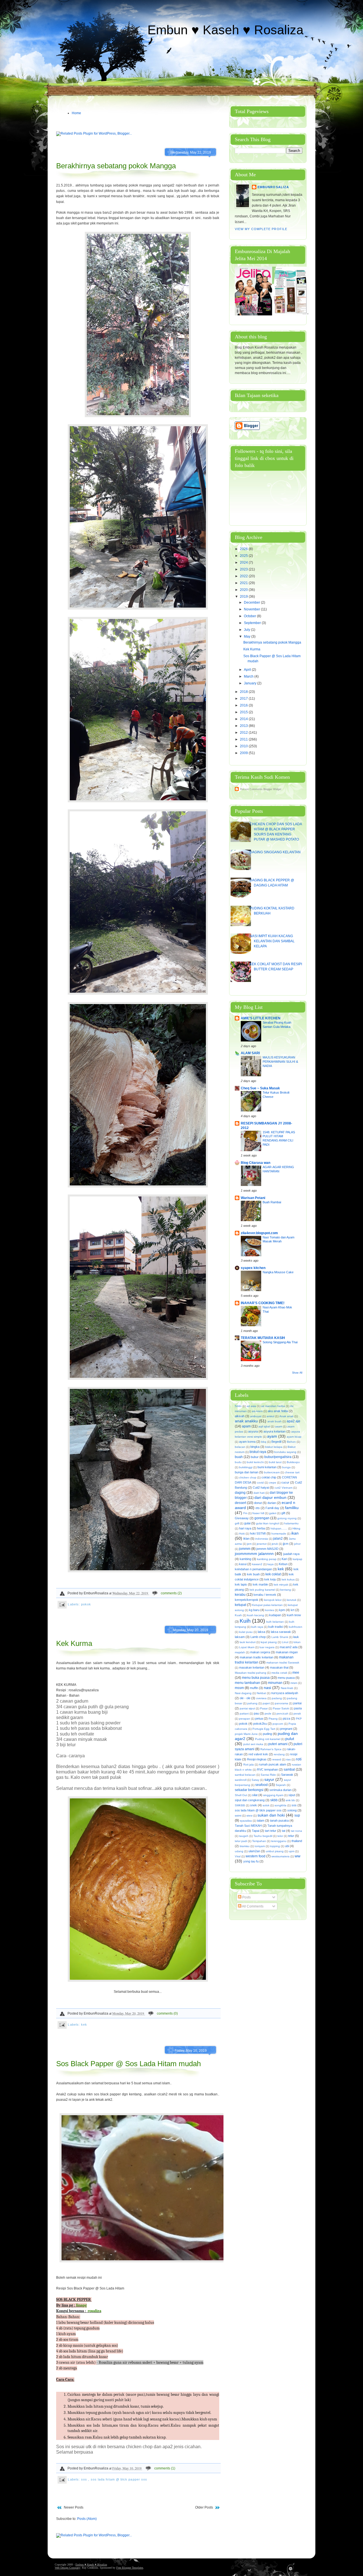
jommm (245, 1549)
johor (297, 1544)
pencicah (282, 1714)
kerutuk (292, 1600)
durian (272, 1503)
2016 (244, 705)
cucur (285, 1482)
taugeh (244, 1836)
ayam (272, 1436)
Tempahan (259, 1841)
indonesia (262, 1539)
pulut (290, 1739)
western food (256, 1856)
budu (238, 1462)
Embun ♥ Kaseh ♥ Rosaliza (225, 30)
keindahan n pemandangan (253, 1569)
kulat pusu (246, 1632)
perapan (245, 1719)
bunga (286, 1467)
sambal (289, 1769)
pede (268, 1714)
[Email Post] (62, 1604)
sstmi (238, 1816)
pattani (244, 1714)
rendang (279, 1754)
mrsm (294, 1683)
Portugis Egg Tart (264, 1729)
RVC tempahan (267, 1769)
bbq (264, 1442)
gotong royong (287, 1518)
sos (85, 2479)
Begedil (276, 1442)
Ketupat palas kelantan (267, 1605)
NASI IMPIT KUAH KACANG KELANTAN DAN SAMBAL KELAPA (272, 941)
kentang (286, 1590)
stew (249, 1816)
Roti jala (249, 1765)
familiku (292, 1508)
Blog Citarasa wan (256, 1163)
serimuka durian (280, 1790)
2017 (244, 699)
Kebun (283, 1564)
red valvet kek (258, 1754)
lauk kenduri (248, 1642)
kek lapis (241, 1584)
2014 (244, 719)
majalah (240, 1652)
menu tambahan (247, 1683)
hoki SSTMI (258, 1533)
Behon (291, 1442)
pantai (297, 1703)
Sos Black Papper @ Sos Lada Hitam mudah (128, 2064)
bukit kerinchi (255, 1462)
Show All (297, 1373)
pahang (252, 1703)
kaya (271, 1564)
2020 (244, 590)
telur (291, 1836)
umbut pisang (275, 1851)
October (250, 616)
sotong (292, 1810)
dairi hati (259, 1493)
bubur (255, 1457)
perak (297, 1714)
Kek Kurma (74, 1643)
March (249, 676)
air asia (251, 1406)
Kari (284, 1559)
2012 (244, 733)
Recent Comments (251, 789)
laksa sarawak (281, 1632)
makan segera (260, 1652)
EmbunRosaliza (273, 187)
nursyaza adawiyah (285, 1693)
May (248, 636)
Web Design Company (67, 2568)
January (251, 683)
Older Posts (204, 2507)
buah (239, 1457)
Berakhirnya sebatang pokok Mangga (116, 166)
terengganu (279, 1841)
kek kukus (288, 1579)
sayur (269, 1779)
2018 (244, 692)
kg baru (254, 1610)
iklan (246, 1539)
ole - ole (245, 1698)
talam (261, 1820)
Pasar (264, 1708)
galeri (273, 1513)
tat (284, 1831)
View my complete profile (261, 229)
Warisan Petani (253, 1198)
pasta (298, 1708)
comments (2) (171, 1593)
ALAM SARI (250, 1053)
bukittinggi (246, 1467)
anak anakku (246, 1421)
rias (288, 1759)
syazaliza (246, 1821)
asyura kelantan (275, 1431)
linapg (81, 2305)
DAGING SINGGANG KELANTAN (275, 852)
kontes (270, 1610)
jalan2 (278, 1539)
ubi (287, 1846)
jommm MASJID (267, 1549)
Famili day (272, 1508)
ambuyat (256, 1416)
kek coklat (273, 1574)
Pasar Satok (281, 1708)
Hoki (242, 1534)
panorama (281, 1703)
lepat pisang (269, 1642)
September (253, 623)
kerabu (240, 1595)
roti (299, 1759)
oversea (261, 1698)
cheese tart (292, 1472)
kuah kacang (256, 1615)
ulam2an (254, 1851)
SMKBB (240, 1805)
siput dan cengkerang (250, 1800)
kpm (282, 1610)
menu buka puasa (256, 1678)
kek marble (260, 1584)
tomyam (260, 1846)
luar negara (267, 1647)
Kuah (238, 1615)
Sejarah (281, 1785)
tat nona (296, 1831)
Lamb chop (258, 1637)
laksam (240, 1637)
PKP (299, 1719)
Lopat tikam (247, 1647)
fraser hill (258, 1513)
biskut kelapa (274, 1447)
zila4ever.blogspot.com (259, 1233)
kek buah (253, 1574)
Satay (255, 1780)
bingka (255, 1447)
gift (283, 1513)
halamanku (291, 1523)
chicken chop (248, 1477)
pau (256, 1713)
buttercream (272, 1472)
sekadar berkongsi (249, 1790)
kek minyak (281, 1585)
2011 (244, 739)
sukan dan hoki (271, 1815)
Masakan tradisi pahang (251, 1673)
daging (240, 1493)
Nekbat (261, 1693)
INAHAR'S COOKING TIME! (263, 1303)
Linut (285, 1642)
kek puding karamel (262, 1590)
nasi (267, 1688)
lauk (296, 1637)
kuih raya (257, 1627)
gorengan (262, 1518)
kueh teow (294, 1615)
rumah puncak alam (273, 1764)
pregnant (286, 1729)
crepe (273, 1483)
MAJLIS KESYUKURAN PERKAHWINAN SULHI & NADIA (280, 1062)
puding (267, 1734)
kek (84, 2025)
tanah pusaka (279, 1820)
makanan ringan (287, 1652)
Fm (245, 1513)
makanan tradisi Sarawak (283, 1662)
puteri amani (278, 1744)
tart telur (271, 1831)
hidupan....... (279, 1528)
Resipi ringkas (257, 1759)
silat (255, 1795)
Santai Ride (268, 1775)
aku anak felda (278, 1411)
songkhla (280, 1805)
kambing (245, 1559)
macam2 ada (289, 1647)
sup (297, 1815)
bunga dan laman (247, 1472)
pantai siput (247, 1708)
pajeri (266, 1703)
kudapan (275, 1615)
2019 (244, 597)
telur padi (241, 1841)
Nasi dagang (243, 1693)
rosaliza (94, 2311)
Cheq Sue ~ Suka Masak (260, 1088)
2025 (244, 556)
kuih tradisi (276, 1627)
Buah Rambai (272, 1202)
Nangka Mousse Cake (278, 1272)
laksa (261, 1632)
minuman (275, 1683)
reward (277, 1759)
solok (266, 1805)
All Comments (252, 1906)
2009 (244, 753)
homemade (279, 1534)
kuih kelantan (275, 1622)
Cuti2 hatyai (261, 1488)
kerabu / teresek (265, 1595)
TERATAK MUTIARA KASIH (263, 1338)
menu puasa (286, 1678)
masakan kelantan (252, 1667)
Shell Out (241, 1795)
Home (76, 113)
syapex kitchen (253, 1268)
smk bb (290, 1800)
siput (292, 1795)
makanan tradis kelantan (257, 1657)
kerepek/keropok (247, 1600)
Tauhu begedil (263, 1836)
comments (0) (167, 2013)
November (252, 609)
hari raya (245, 1528)
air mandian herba (273, 1406)
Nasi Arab (287, 1688)
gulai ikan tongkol (268, 1523)
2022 (244, 576)
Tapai (256, 1831)
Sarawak (287, 1775)
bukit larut (275, 1462)
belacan (240, 1447)
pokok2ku (260, 1724)
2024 (244, 563)
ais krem (257, 1411)
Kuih (245, 1621)
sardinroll (241, 1780)
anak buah (275, 1421)
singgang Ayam (273, 1795)
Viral (238, 1856)
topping (275, 1846)
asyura (253, 1431)
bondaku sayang (285, 1452)
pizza (286, 1718)
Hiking (296, 1528)
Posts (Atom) (87, 2519)
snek (254, 1805)
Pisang (273, 1719)
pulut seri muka (253, 1744)
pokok (86, 1604)
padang (277, 1698)
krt (293, 1610)
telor (280, 1836)
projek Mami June (246, 1734)
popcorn (278, 1724)
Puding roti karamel (268, 1739)
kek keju (270, 1579)
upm (292, 1851)
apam (246, 1426)
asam (279, 1426)
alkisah (240, 1416)
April (248, 670)
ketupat (240, 1605)
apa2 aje (294, 1421)
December (252, 602)
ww (297, 1856)
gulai (247, 1523)
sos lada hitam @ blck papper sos (119, 2479)
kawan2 (257, 1564)
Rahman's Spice (271, 1749)
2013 (244, 726)
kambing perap (267, 1559)
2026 (244, 549)
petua (259, 1718)
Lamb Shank (280, 1637)
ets (258, 1508)
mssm (239, 1688)
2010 (244, 746)
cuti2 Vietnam (283, 1488)
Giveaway (242, 1518)
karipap (297, 1559)
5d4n (238, 1406)
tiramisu (245, 1846)
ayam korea (247, 1442)
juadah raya (291, 1554)
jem (249, 1544)
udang (239, 1851)
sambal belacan (245, 1775)
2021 (244, 583)
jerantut (262, 1544)
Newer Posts (74, 2507)
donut (258, 1503)
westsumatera (280, 1856)
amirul (270, 1416)
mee (296, 1673)
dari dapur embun (270, 1497)
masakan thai (279, 1667)
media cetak (279, 1673)
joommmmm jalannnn (254, 1554)
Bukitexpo (293, 1462)
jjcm (286, 1544)
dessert (240, 1503)
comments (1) (165, 2468)
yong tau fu (251, 1861)
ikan (295, 1533)
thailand (297, 1841)
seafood (261, 1785)
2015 (244, 712)
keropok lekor (273, 1600)
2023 (244, 569)
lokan (297, 1642)
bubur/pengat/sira (278, 1457)
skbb (274, 1800)
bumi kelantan (267, 1467)
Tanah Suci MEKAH (248, 1826)
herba (261, 1528)
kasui (243, 1564)
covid (260, 1483)
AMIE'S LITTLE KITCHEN (261, 1018)
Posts (246, 1897)
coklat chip (269, 1477)
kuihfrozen (296, 1627)
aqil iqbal (264, 1426)
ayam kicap (294, 1437)
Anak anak (286, 1416)
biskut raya (258, 1452)
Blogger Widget (272, 789)
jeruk (275, 1544)
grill (237, 1523)
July (247, 630)
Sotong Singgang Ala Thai (280, 1342)
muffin (254, 1688)
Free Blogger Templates (130, 2568)
